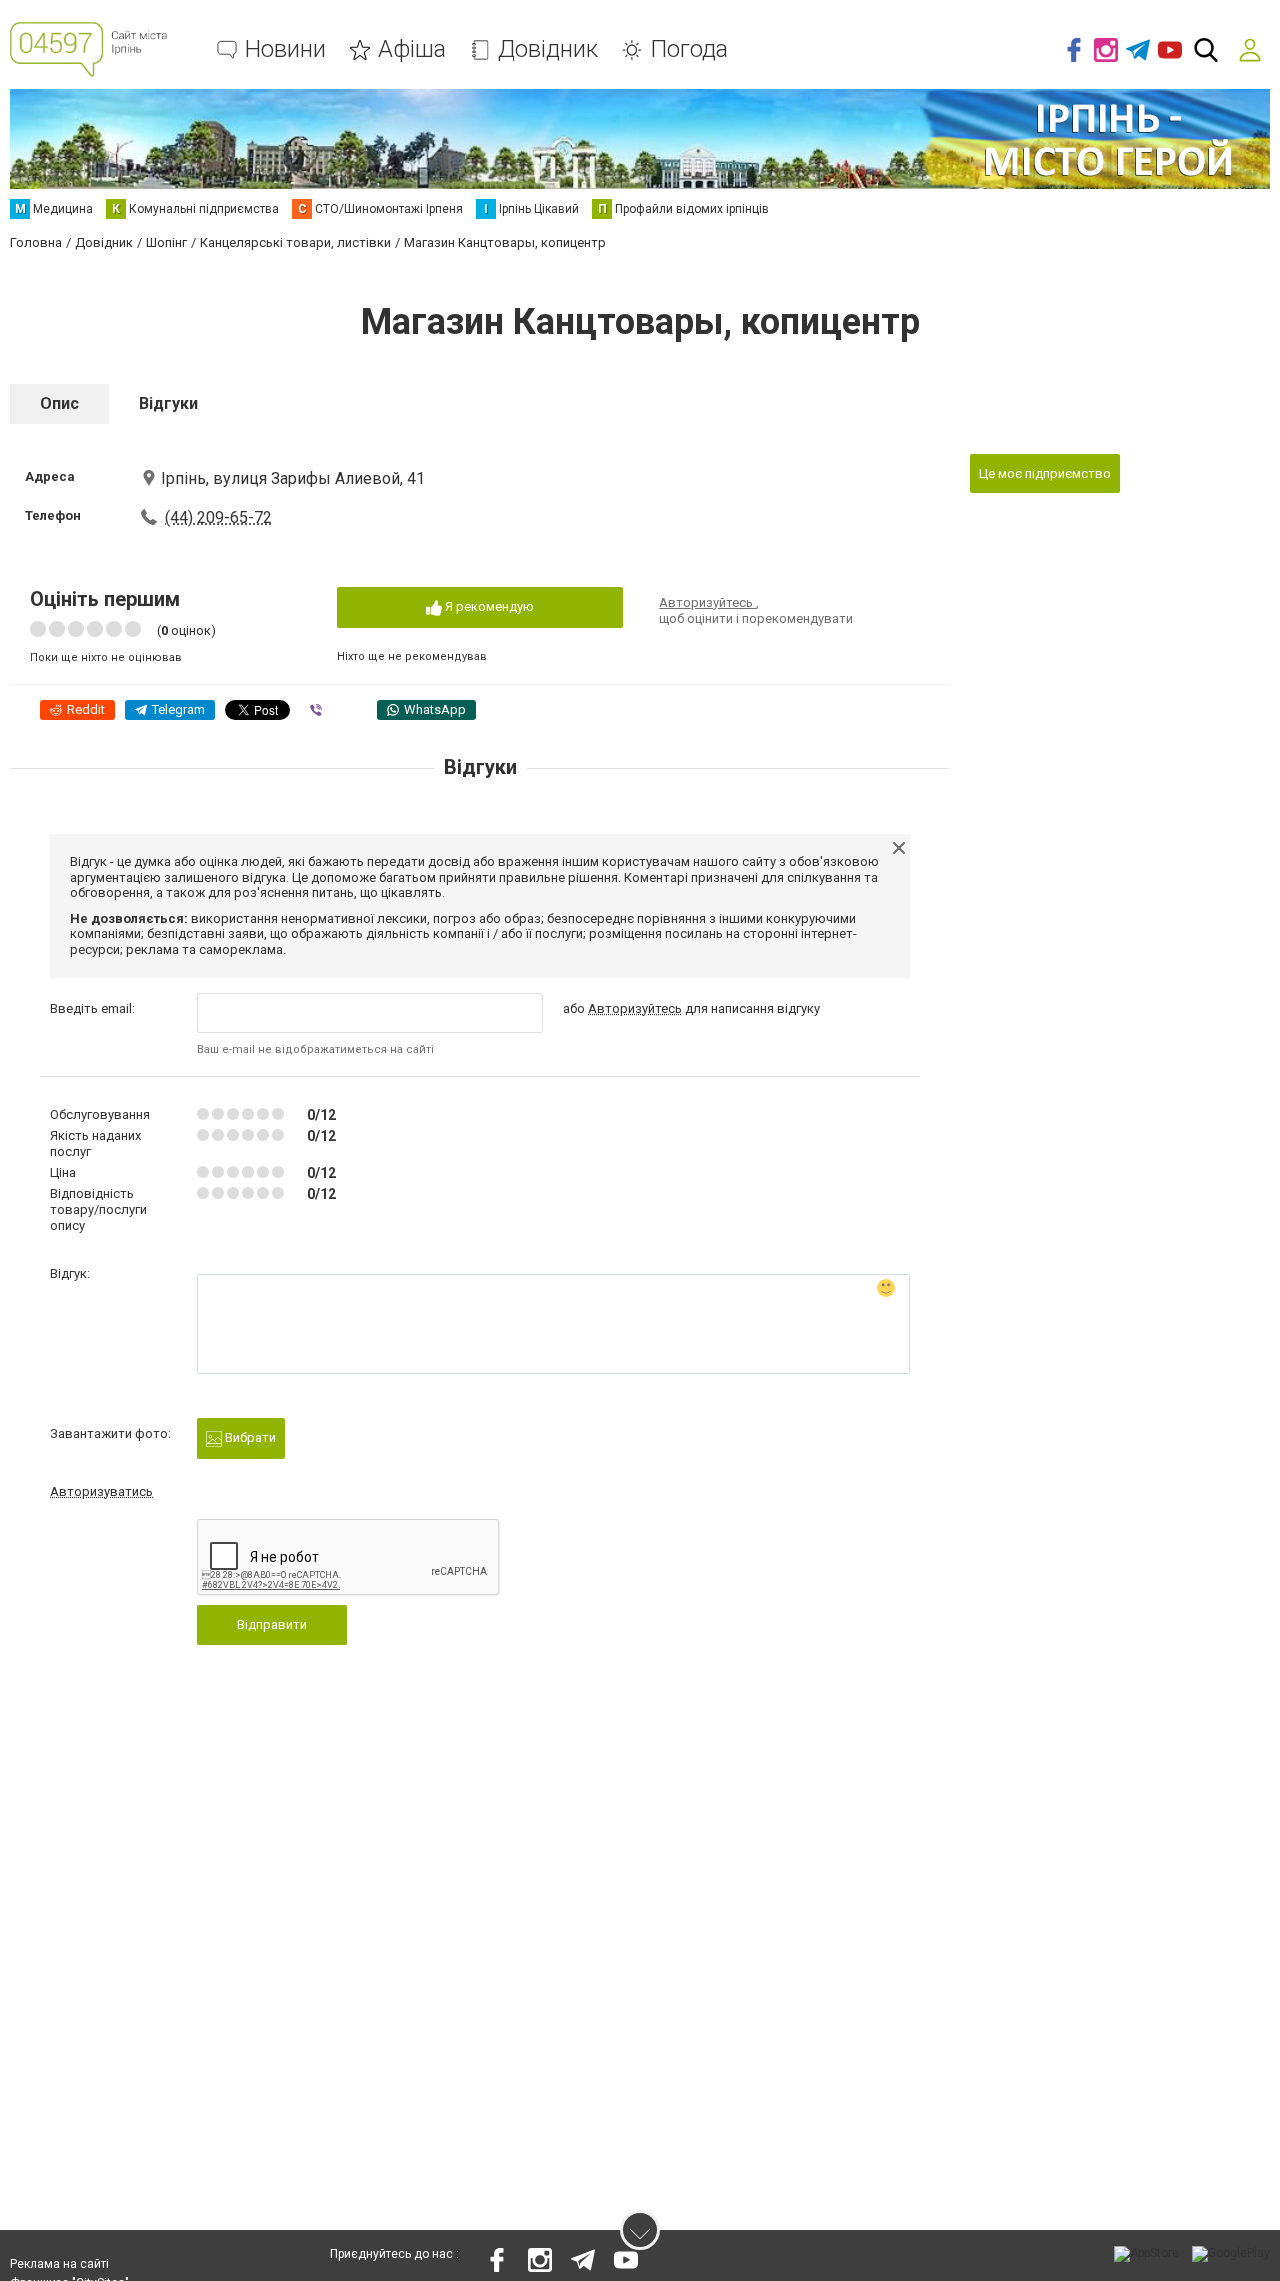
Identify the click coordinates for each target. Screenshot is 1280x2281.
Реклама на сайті (59, 2264)
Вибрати (249, 1437)
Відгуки (168, 403)
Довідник (548, 49)
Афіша (412, 49)
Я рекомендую (488, 606)
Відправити (272, 1624)
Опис (59, 403)
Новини (285, 49)
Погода (689, 49)
